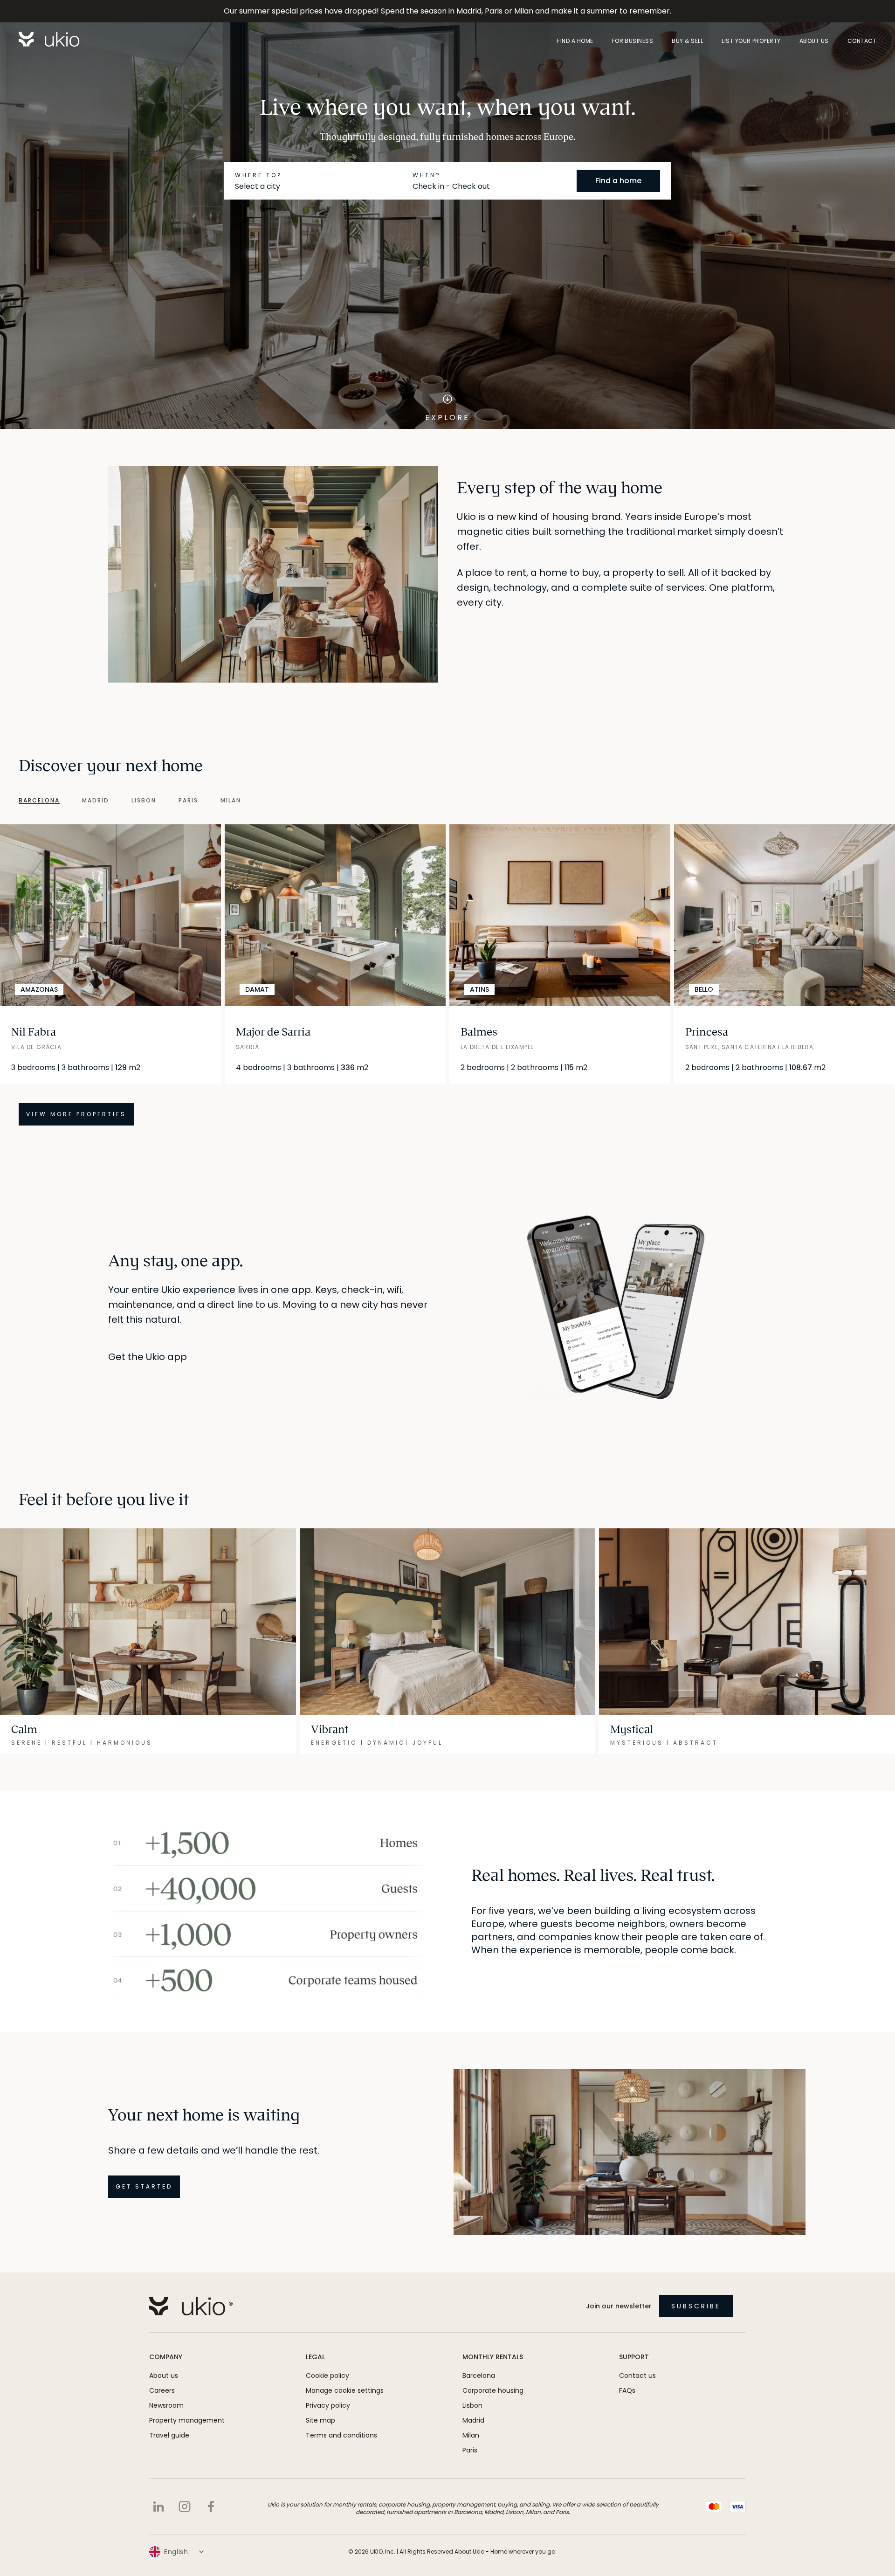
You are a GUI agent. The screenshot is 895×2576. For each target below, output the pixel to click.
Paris (470, 2450)
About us (814, 41)
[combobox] (320, 186)
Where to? (259, 175)
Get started (144, 2186)
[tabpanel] (447, 975)
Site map (320, 2420)
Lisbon (472, 2405)
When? (427, 175)
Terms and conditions (341, 2435)
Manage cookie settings (345, 2390)
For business (633, 41)
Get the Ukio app (148, 1357)
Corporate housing (493, 2390)
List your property (751, 41)
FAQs (627, 2390)
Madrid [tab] (96, 801)
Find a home (575, 41)
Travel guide (169, 2435)
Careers (162, 2390)
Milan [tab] (231, 801)
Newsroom (166, 2405)
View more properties (76, 1114)
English (176, 2552)
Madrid (473, 2420)
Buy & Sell (687, 41)
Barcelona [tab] (39, 801)
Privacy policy (328, 2405)
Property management (187, 2420)
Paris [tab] (188, 801)
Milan (471, 2435)
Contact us (637, 2376)
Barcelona (479, 2376)
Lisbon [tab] (144, 801)
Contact (862, 41)
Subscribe (696, 2306)
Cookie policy (327, 2376)
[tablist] (120, 801)
